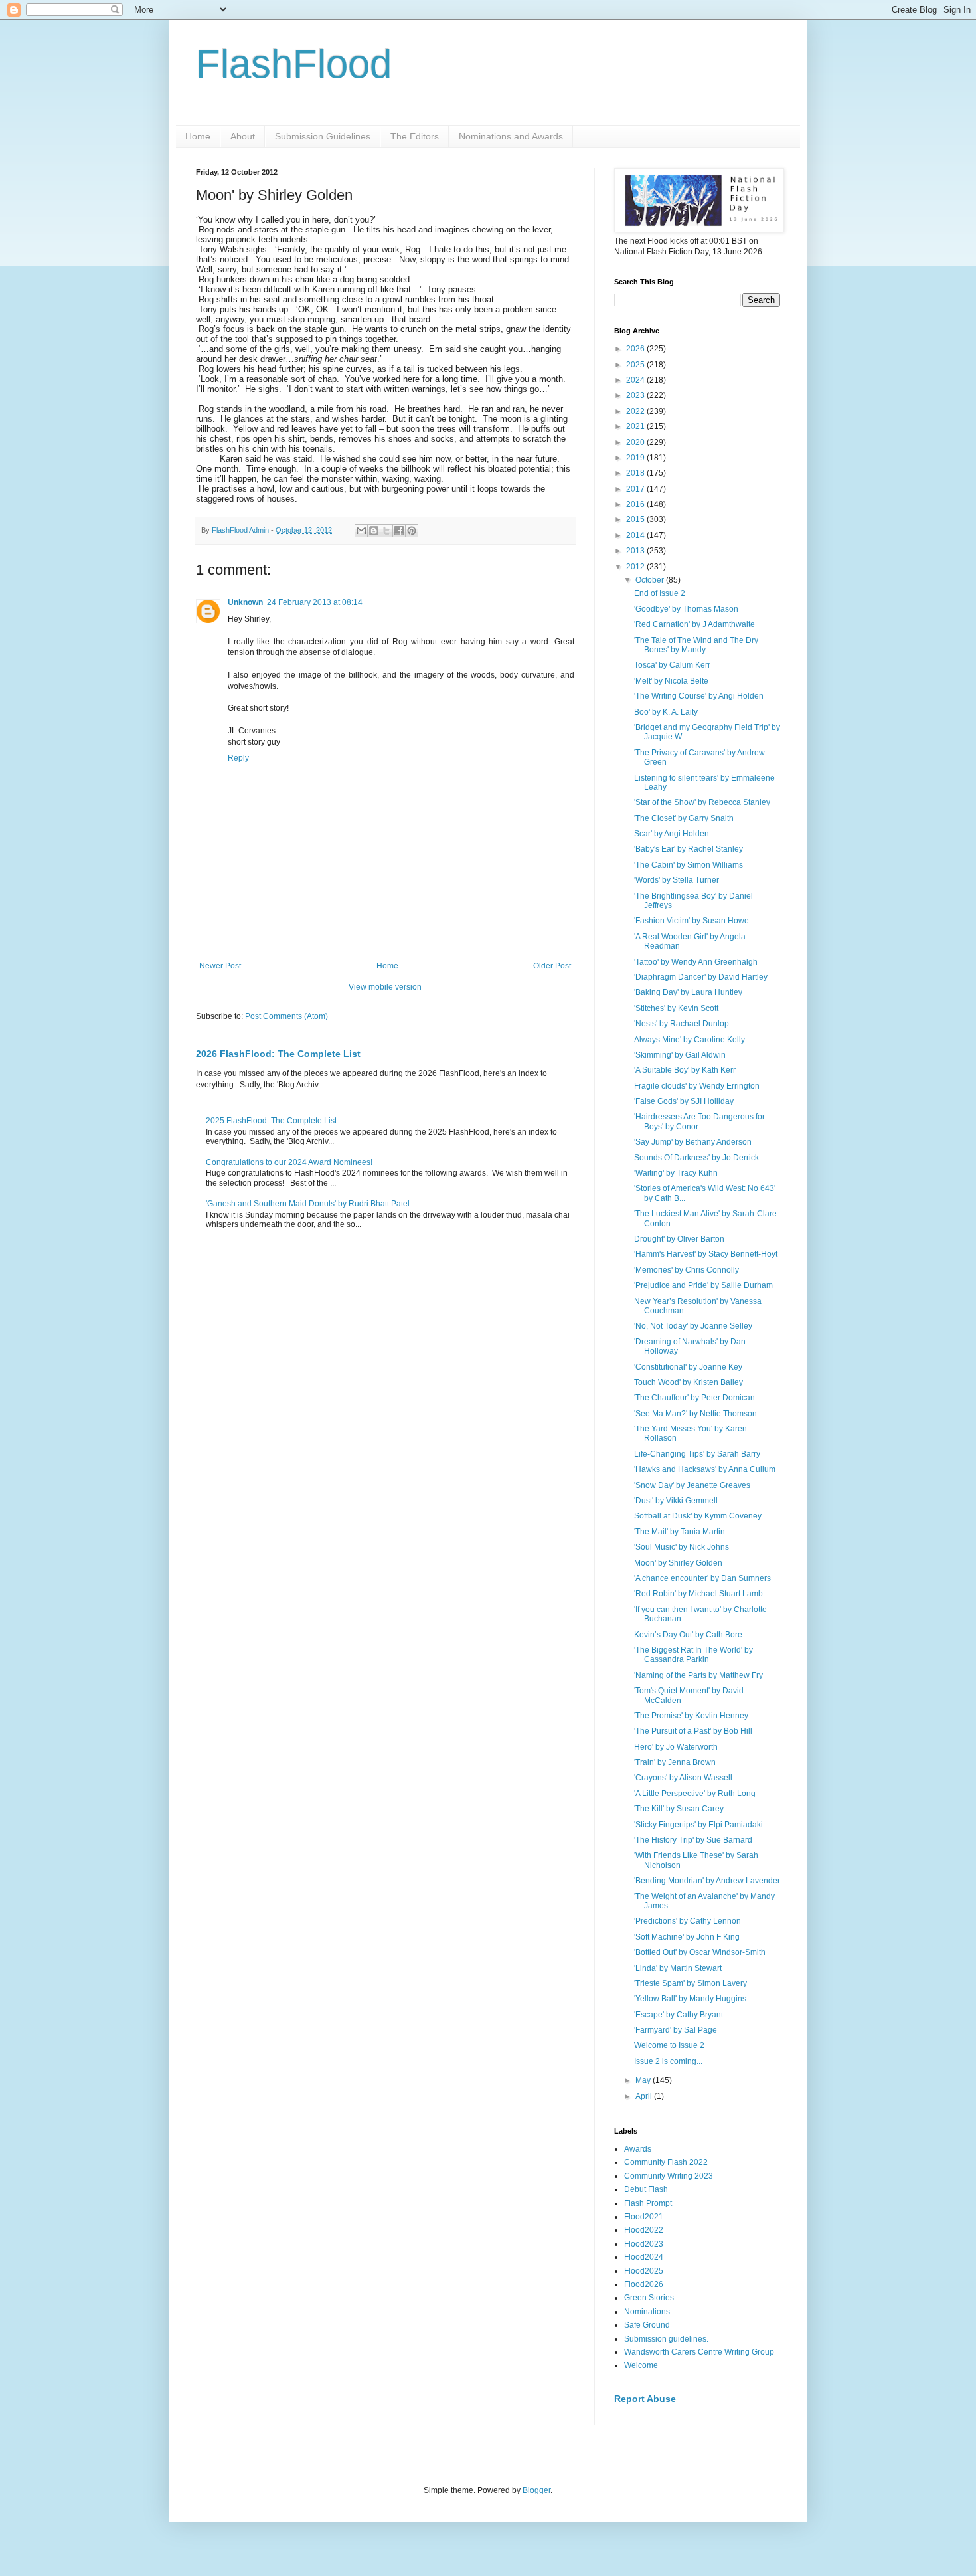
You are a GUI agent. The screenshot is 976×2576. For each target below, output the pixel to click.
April (645, 2096)
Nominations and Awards (511, 136)
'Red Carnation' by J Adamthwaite (694, 624)
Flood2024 (644, 2257)
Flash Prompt (648, 2203)
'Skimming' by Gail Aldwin (680, 1055)
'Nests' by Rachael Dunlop (682, 1024)
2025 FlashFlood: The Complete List (271, 1121)
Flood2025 (644, 2271)
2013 (636, 551)
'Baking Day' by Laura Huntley (688, 992)
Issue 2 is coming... (668, 2061)
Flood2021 (644, 2217)
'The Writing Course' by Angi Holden (699, 696)
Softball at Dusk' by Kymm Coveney (698, 1516)
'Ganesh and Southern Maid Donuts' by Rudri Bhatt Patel (308, 1204)
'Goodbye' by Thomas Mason (686, 609)
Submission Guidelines (323, 136)
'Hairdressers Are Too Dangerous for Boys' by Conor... (699, 1121)
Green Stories (649, 2298)
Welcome (641, 2365)
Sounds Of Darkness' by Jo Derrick (696, 1158)
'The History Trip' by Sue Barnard (693, 1840)
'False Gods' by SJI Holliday (684, 1101)
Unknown (245, 602)
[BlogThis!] (374, 531)
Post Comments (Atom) (286, 1016)
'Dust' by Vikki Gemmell (676, 1501)
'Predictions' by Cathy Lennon (688, 1921)
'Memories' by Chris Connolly (687, 1270)
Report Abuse (645, 2399)
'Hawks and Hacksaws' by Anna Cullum (705, 1469)
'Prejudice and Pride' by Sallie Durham (703, 1285)
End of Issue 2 (660, 593)
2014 (636, 535)
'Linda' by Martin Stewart (678, 1968)
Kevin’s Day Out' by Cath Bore (688, 1635)
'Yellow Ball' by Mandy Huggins (690, 1999)
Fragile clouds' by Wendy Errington (697, 1086)
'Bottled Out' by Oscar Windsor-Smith (700, 1952)
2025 (636, 365)
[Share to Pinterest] (412, 531)
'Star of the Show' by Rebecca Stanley (702, 802)
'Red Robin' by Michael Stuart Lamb (698, 1594)
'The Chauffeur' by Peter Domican (694, 1398)
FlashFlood (294, 64)
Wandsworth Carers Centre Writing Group (699, 2352)
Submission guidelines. (666, 2339)
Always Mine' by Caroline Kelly (690, 1040)
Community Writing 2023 (669, 2176)
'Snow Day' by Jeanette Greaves (692, 1485)
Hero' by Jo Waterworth (676, 1747)
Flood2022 (644, 2230)
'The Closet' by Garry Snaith (684, 818)
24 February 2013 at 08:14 (315, 602)
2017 (636, 489)
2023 (636, 395)
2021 (636, 426)
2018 (636, 473)
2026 (636, 349)
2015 (636, 519)
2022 (636, 411)
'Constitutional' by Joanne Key (688, 1367)
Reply (238, 758)
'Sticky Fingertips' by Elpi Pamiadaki (698, 1825)
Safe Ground (647, 2325)
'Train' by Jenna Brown (675, 1762)
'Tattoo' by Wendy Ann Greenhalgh (696, 962)
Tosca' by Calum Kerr (672, 665)
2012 (636, 567)
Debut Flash (646, 2189)
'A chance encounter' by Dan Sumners (702, 1578)
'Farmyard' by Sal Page (676, 2030)
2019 (636, 458)
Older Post (552, 966)
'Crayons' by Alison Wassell (683, 1778)
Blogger (536, 2490)
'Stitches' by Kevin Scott (676, 1008)
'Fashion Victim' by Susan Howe (691, 921)
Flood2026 (644, 2284)
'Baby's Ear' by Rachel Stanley (689, 849)
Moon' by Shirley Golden (678, 1563)
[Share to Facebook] (399, 531)
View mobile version (385, 987)
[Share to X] (386, 531)
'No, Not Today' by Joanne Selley (693, 1326)
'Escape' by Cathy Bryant (679, 2015)
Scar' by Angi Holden (672, 834)
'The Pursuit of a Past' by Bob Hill (693, 1731)
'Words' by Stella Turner (677, 880)
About (243, 136)
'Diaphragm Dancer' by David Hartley (701, 977)
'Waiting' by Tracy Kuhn (676, 1173)
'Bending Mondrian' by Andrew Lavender (707, 1881)
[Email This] (361, 531)
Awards (638, 2149)
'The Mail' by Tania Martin (680, 1532)
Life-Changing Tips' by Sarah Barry (697, 1454)
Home (198, 136)
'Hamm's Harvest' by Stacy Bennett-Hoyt (706, 1254)
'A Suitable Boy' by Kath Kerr (685, 1070)
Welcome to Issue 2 (669, 2045)
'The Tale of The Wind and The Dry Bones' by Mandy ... (696, 645)
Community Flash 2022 (666, 2162)
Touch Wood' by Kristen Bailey (689, 1382)
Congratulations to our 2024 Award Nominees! (289, 1162)
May (644, 2080)
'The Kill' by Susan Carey (679, 1809)
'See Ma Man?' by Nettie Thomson (695, 1414)
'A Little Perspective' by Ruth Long (695, 1794)
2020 (636, 442)
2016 (636, 504)
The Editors (415, 136)
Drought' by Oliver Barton (679, 1239)
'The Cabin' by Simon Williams (689, 865)
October (651, 580)
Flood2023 (644, 2244)
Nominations (647, 2312)
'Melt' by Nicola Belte (671, 681)
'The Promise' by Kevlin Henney (691, 1716)
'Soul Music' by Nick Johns (682, 1547)
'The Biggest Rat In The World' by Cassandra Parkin (693, 1655)
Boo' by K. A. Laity (666, 712)
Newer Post (220, 966)
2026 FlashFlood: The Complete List (278, 1054)
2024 (636, 380)
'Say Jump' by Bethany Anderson (693, 1142)
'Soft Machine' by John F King (687, 1937)
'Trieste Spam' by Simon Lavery (691, 1983)
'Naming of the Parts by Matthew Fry (698, 1675)
